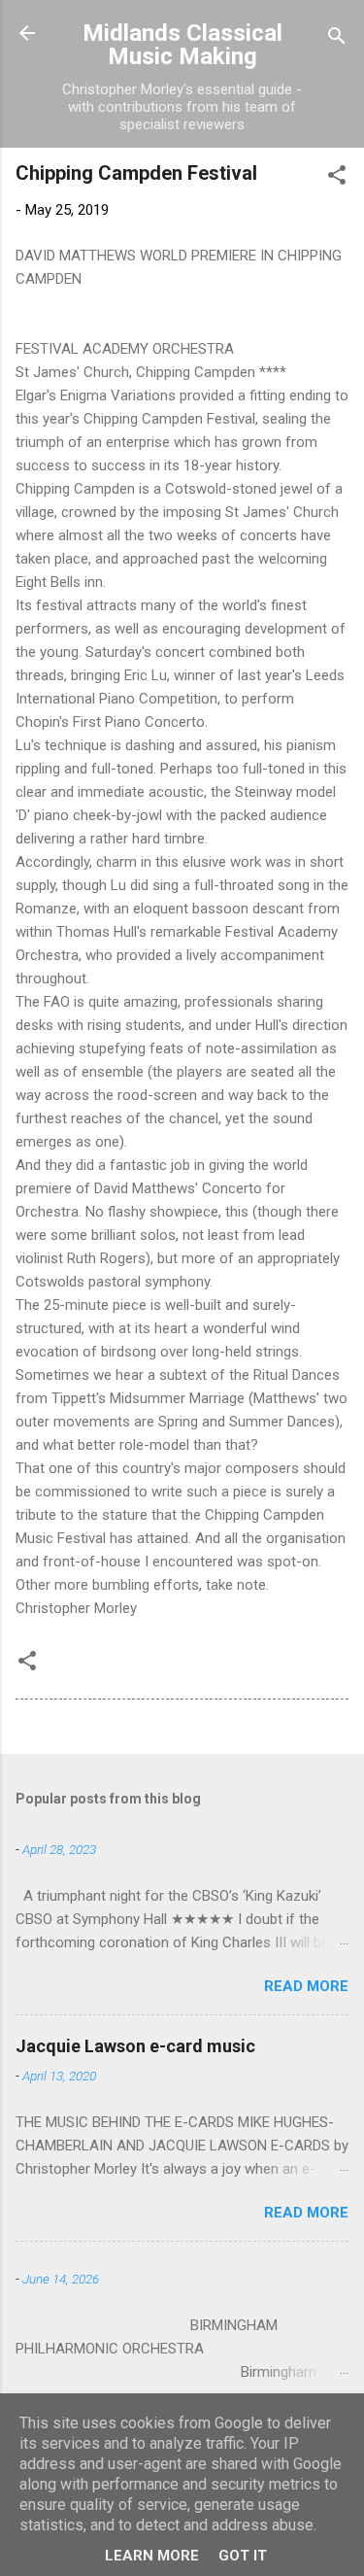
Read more (306, 1986)
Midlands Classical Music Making (182, 45)
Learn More (152, 2556)
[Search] (337, 39)
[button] (337, 178)
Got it (243, 2556)
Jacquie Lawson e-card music (135, 2046)
